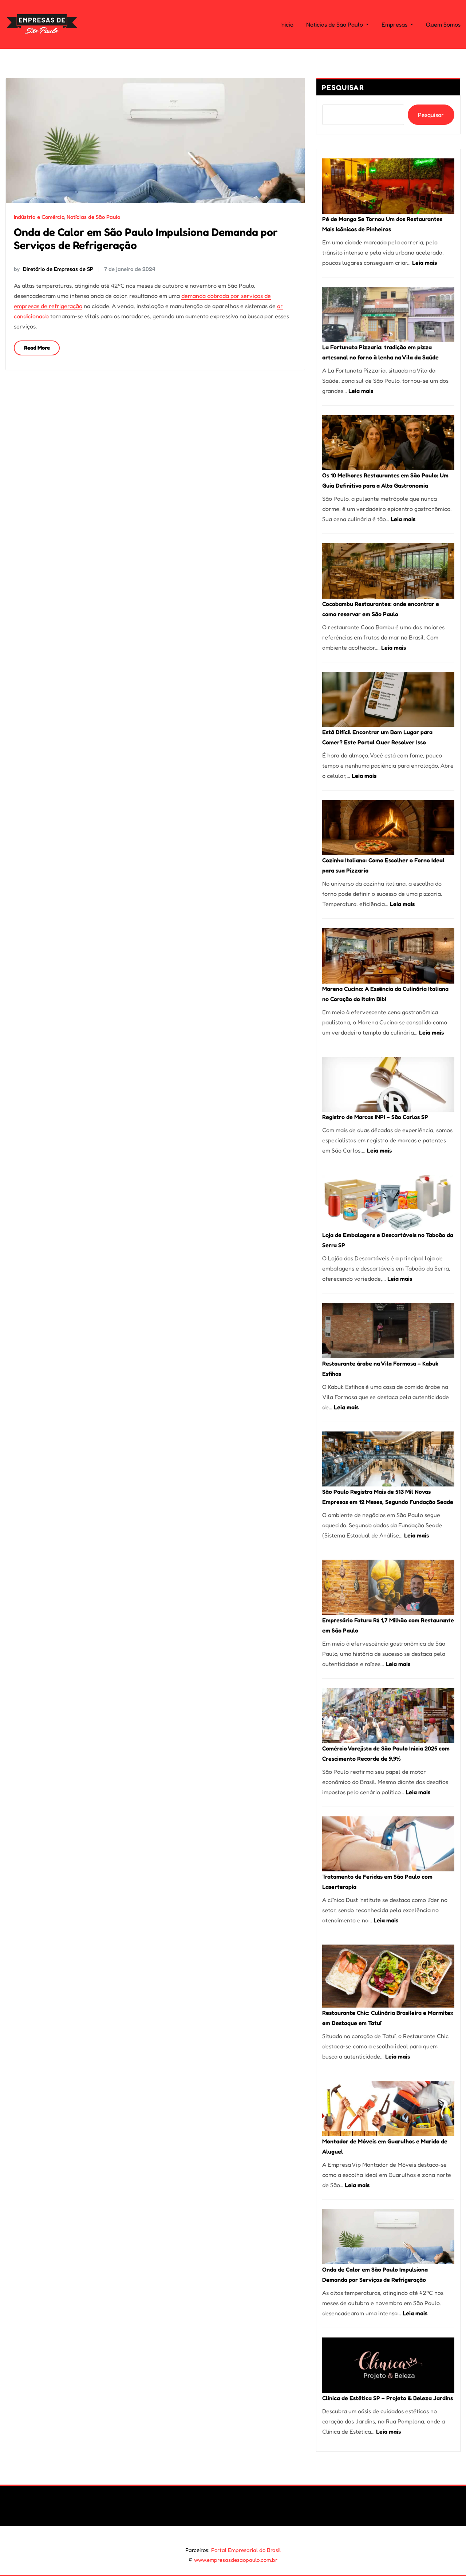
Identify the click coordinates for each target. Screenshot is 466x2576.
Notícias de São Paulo (335, 24)
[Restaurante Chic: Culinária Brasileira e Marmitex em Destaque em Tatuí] (388, 1976)
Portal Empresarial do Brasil (246, 2550)
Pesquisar (343, 87)
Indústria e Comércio (39, 217)
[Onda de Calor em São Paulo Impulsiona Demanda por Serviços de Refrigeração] (388, 2237)
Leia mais (424, 263)
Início (287, 24)
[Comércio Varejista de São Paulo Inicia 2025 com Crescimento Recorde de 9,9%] (388, 1716)
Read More (37, 348)
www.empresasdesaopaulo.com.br (236, 2560)
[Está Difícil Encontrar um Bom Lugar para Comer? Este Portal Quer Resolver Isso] (388, 699)
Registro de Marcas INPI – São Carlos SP (375, 1117)
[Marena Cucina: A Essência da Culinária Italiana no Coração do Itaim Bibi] (388, 956)
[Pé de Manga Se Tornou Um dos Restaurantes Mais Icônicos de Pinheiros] (388, 186)
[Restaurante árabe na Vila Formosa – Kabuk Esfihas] (388, 1330)
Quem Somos (443, 24)
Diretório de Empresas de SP (54, 269)
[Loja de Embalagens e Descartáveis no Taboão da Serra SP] (388, 1202)
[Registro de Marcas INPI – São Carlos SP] (388, 1084)
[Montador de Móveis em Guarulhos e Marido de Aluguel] (388, 2108)
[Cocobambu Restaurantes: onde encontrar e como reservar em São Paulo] (388, 571)
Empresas (395, 24)
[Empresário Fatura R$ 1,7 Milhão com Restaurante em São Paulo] (388, 1587)
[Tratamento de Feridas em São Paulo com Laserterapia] (388, 1844)
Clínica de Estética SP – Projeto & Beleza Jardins (388, 2398)
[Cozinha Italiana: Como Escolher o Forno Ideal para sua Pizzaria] (388, 828)
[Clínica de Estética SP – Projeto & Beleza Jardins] (388, 2365)
